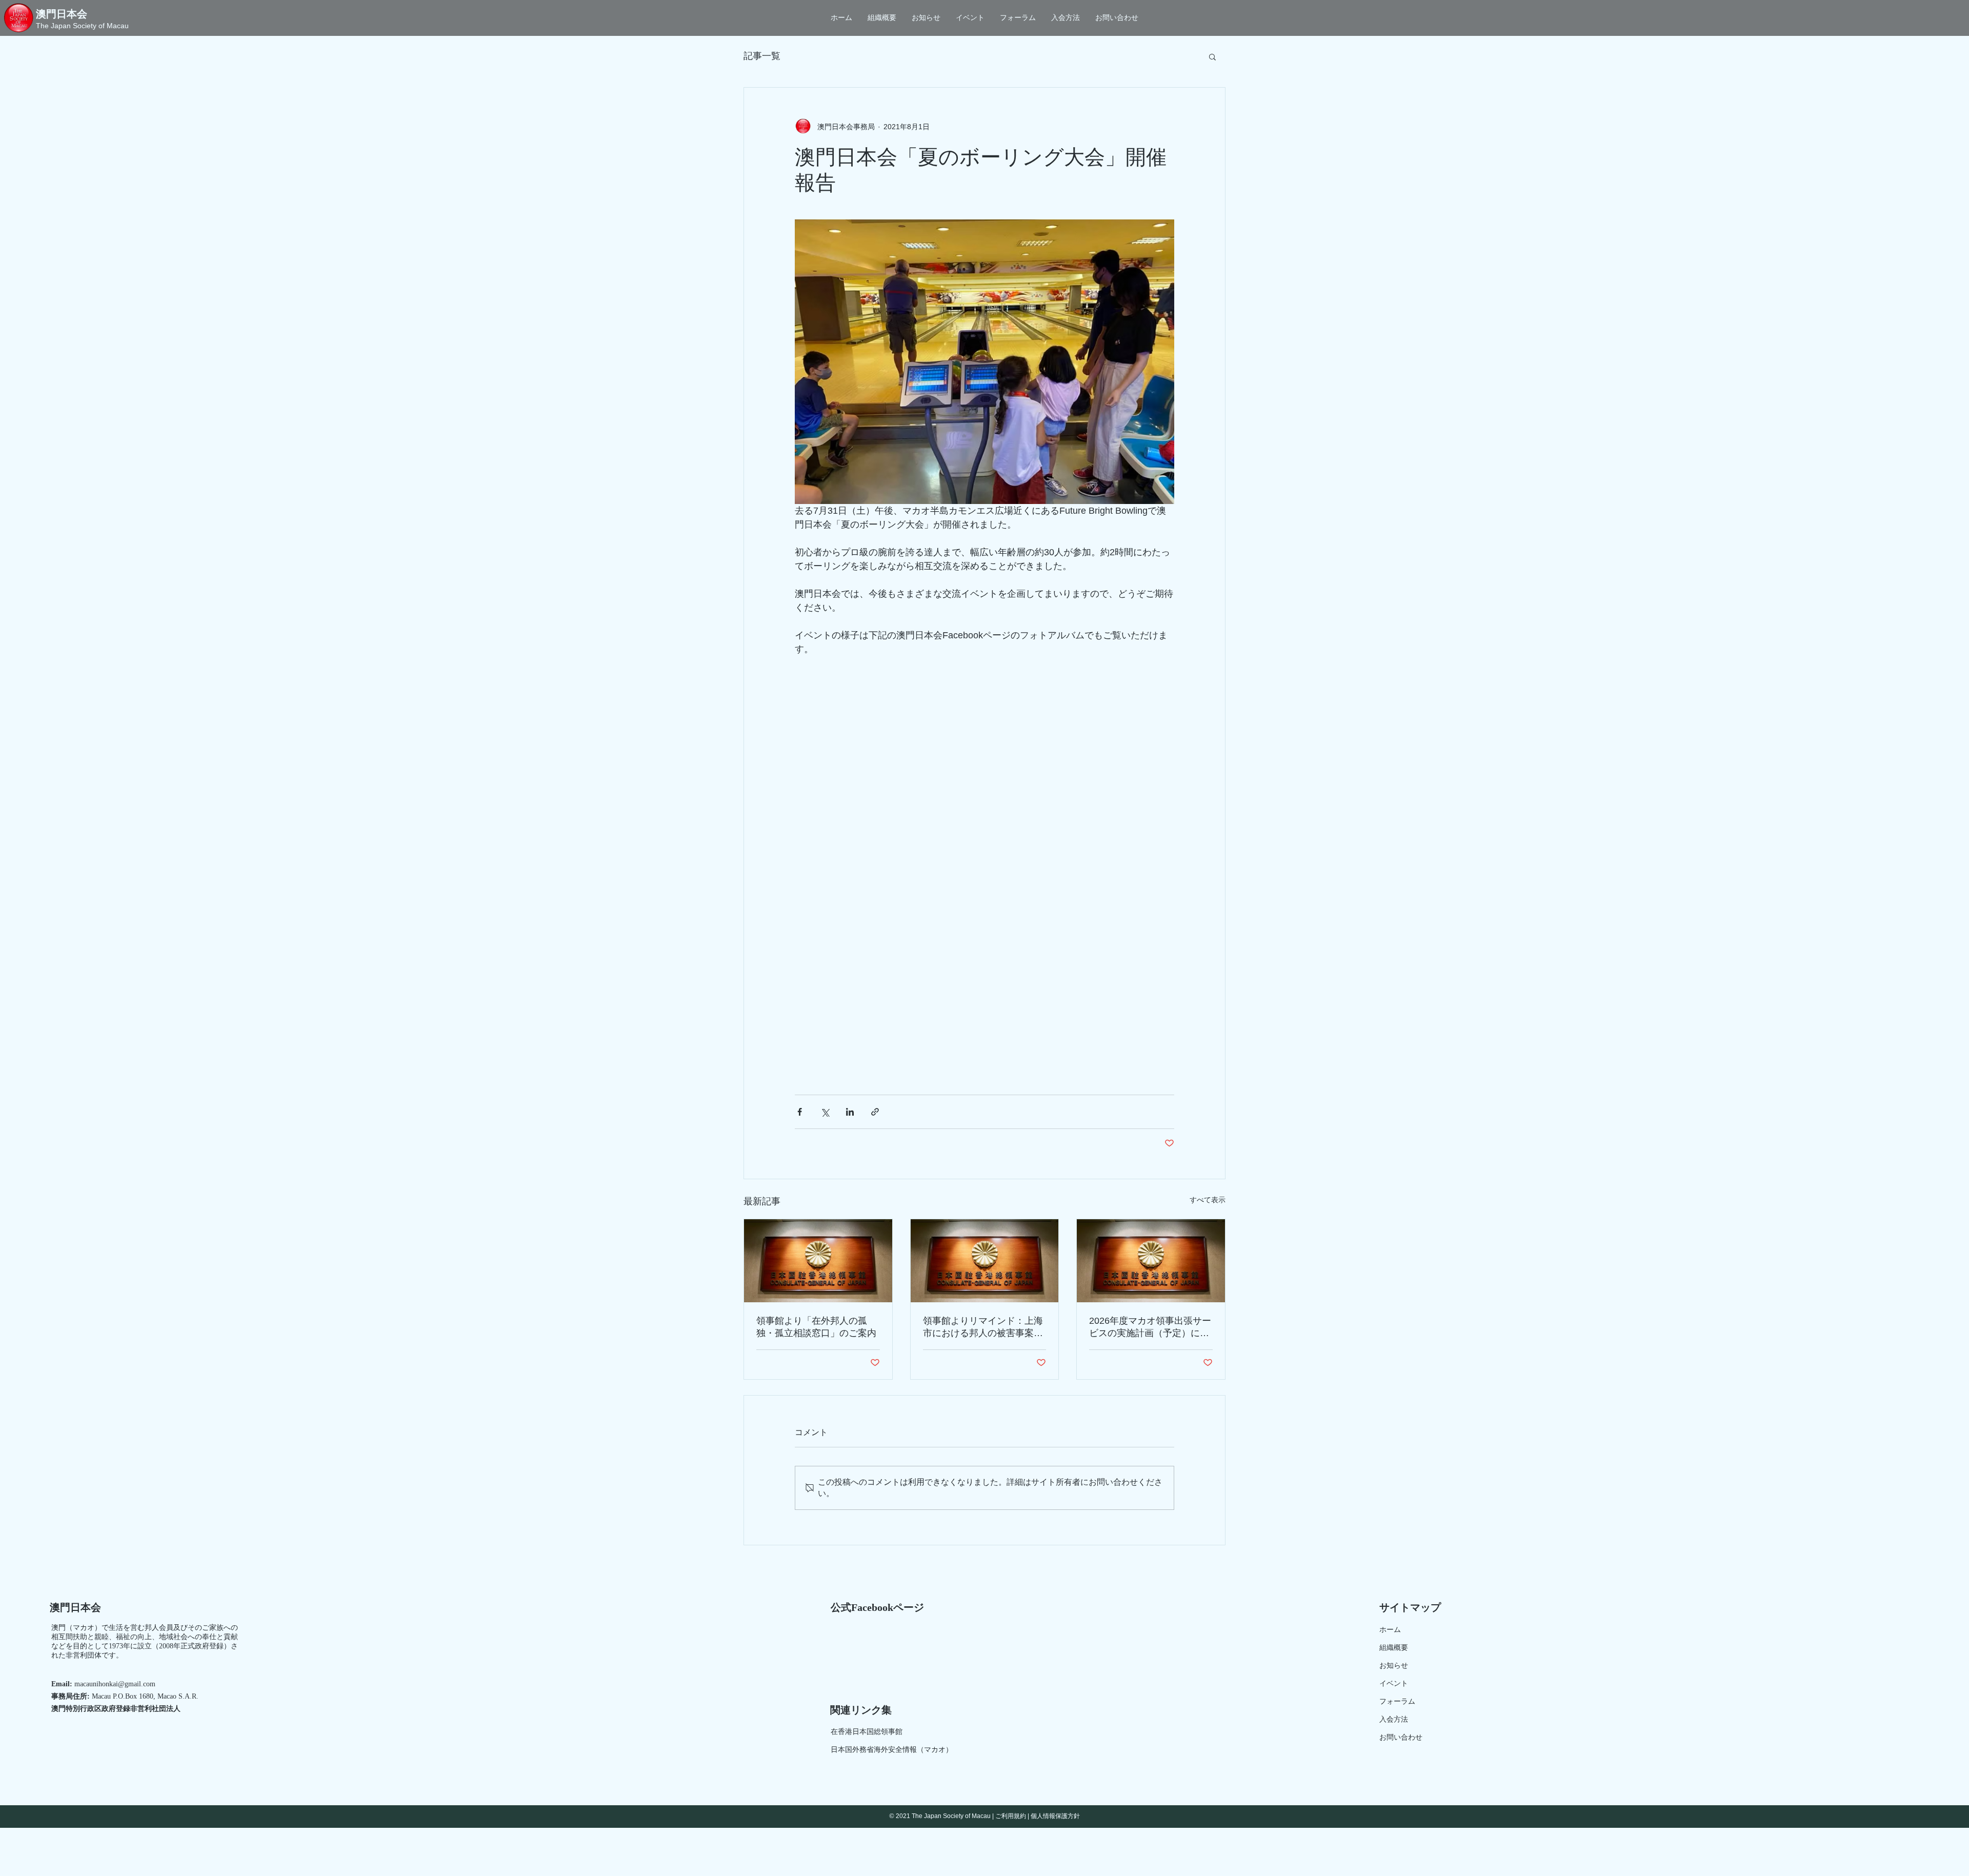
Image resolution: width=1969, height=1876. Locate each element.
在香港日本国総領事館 (867, 1732)
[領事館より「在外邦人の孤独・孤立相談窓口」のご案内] (818, 1261)
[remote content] (985, 863)
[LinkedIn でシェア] (850, 1112)
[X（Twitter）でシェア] (825, 1112)
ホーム (1390, 1630)
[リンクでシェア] (875, 1112)
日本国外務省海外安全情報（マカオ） (892, 1750)
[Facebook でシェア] (800, 1112)
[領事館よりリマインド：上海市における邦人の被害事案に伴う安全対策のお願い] (985, 1261)
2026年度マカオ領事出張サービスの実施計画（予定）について (1150, 1327)
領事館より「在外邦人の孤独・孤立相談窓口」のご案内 (816, 1327)
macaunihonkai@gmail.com (115, 1684)
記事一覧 (762, 56)
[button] (1212, 56)
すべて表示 (1208, 1200)
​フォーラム (1397, 1701)
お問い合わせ (1401, 1737)
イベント (1394, 1683)
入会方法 (1394, 1719)
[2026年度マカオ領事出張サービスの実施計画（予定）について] (1151, 1261)
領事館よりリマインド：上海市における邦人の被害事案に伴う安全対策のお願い (983, 1327)
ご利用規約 (1011, 1816)
